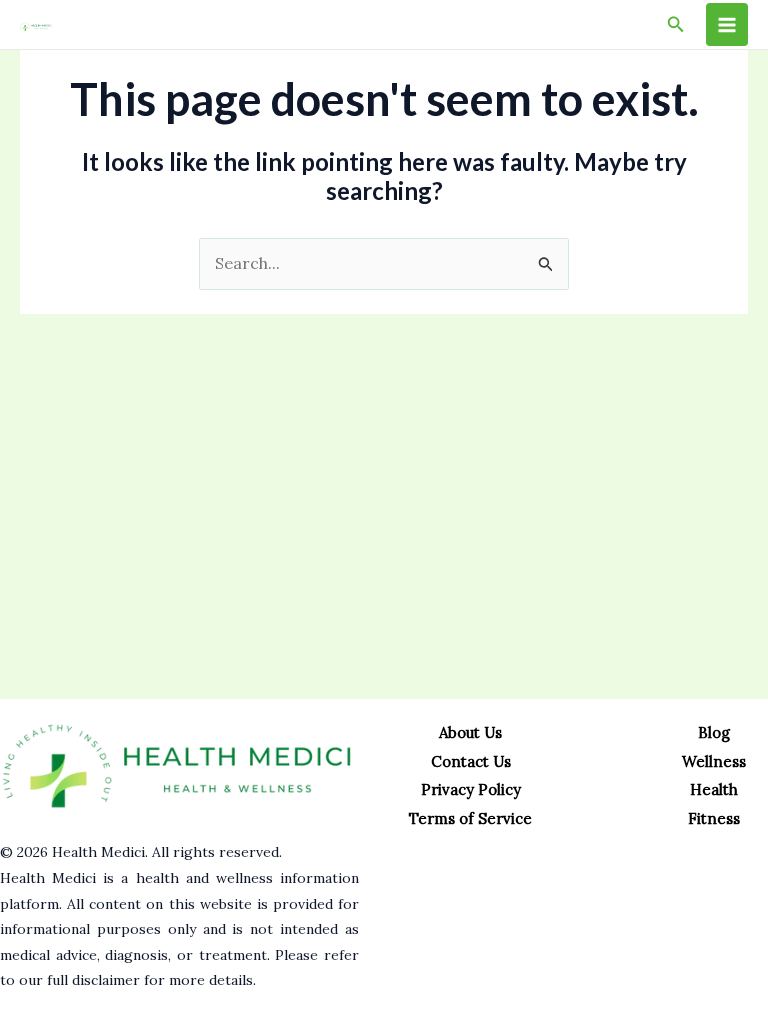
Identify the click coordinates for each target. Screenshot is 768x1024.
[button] (676, 25)
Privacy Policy (471, 789)
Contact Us (471, 761)
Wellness (714, 761)
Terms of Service (470, 818)
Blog (714, 732)
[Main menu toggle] (727, 24)
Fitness (714, 818)
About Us (470, 732)
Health (714, 789)
